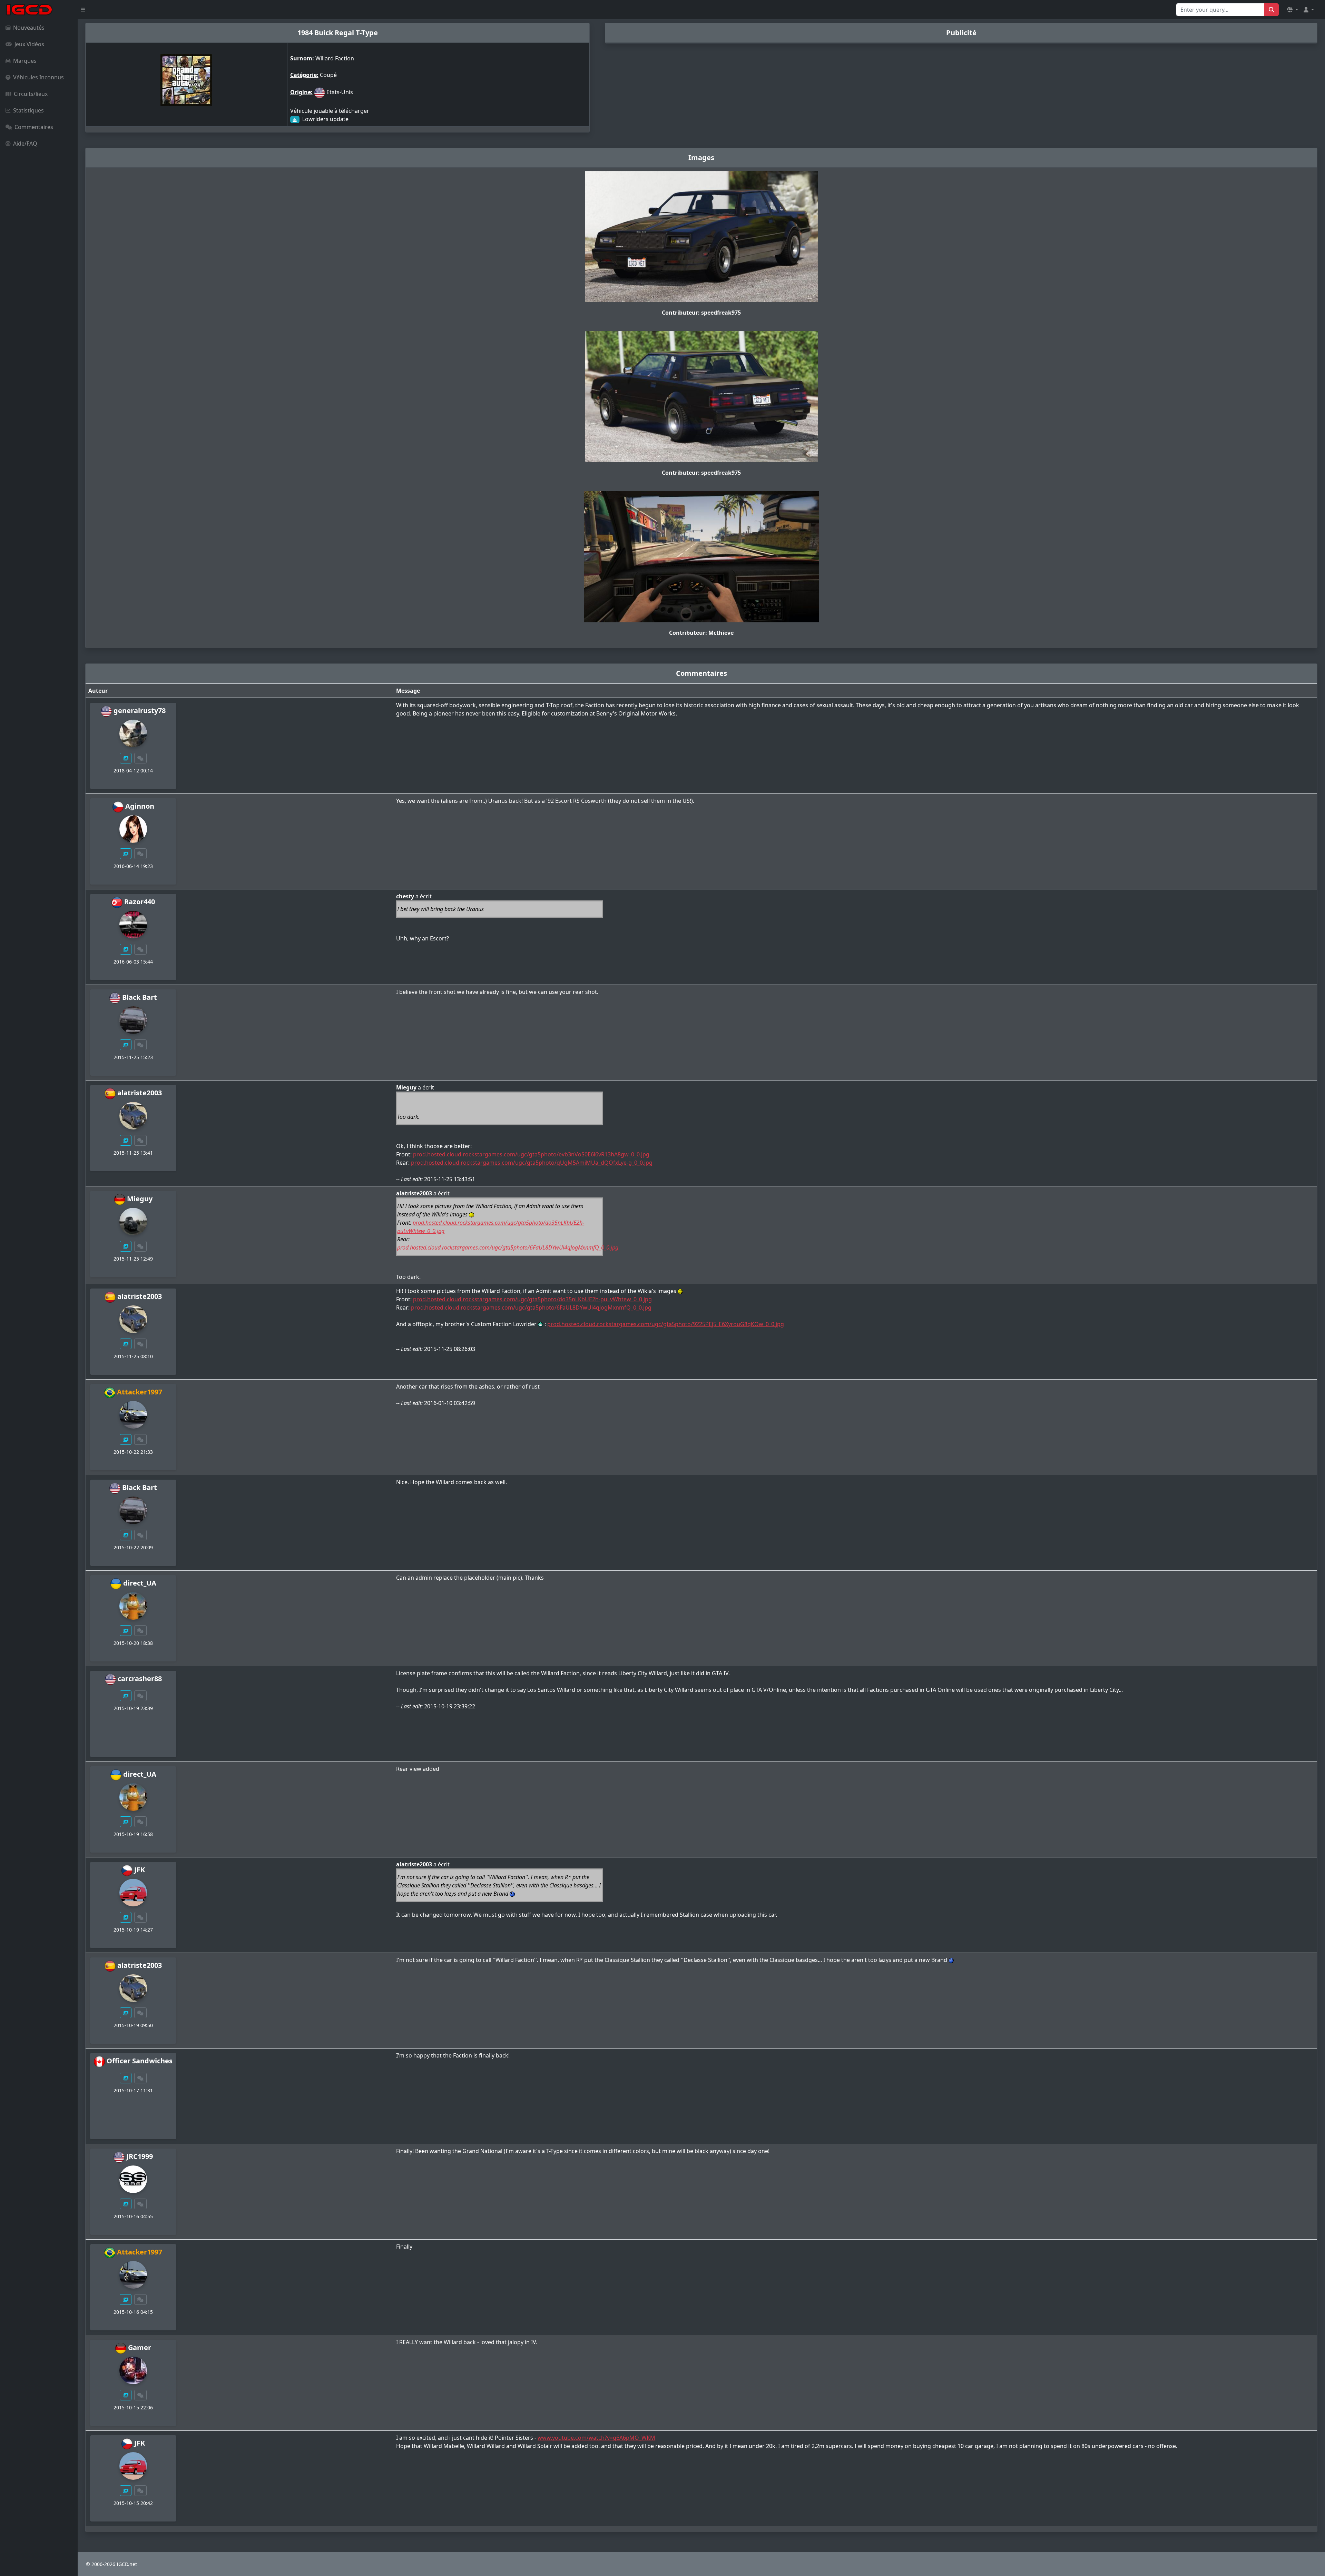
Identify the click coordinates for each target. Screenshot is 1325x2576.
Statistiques (28, 110)
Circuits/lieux (31, 94)
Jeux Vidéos (29, 44)
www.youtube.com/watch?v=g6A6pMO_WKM (596, 2438)
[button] (1293, 10)
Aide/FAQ (25, 144)
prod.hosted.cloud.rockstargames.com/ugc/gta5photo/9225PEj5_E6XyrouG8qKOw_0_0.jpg (666, 1324)
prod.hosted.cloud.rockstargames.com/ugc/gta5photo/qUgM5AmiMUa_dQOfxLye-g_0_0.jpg (532, 1163)
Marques (25, 61)
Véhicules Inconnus (38, 77)
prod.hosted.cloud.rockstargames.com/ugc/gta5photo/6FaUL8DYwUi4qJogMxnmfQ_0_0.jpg (508, 1247)
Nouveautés (29, 28)
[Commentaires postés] (140, 758)
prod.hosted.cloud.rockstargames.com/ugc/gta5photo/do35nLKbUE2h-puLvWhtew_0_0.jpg (532, 1299)
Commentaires (34, 127)
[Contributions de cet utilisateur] (126, 758)
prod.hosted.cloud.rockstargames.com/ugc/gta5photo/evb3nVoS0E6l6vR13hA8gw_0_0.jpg (531, 1154)
